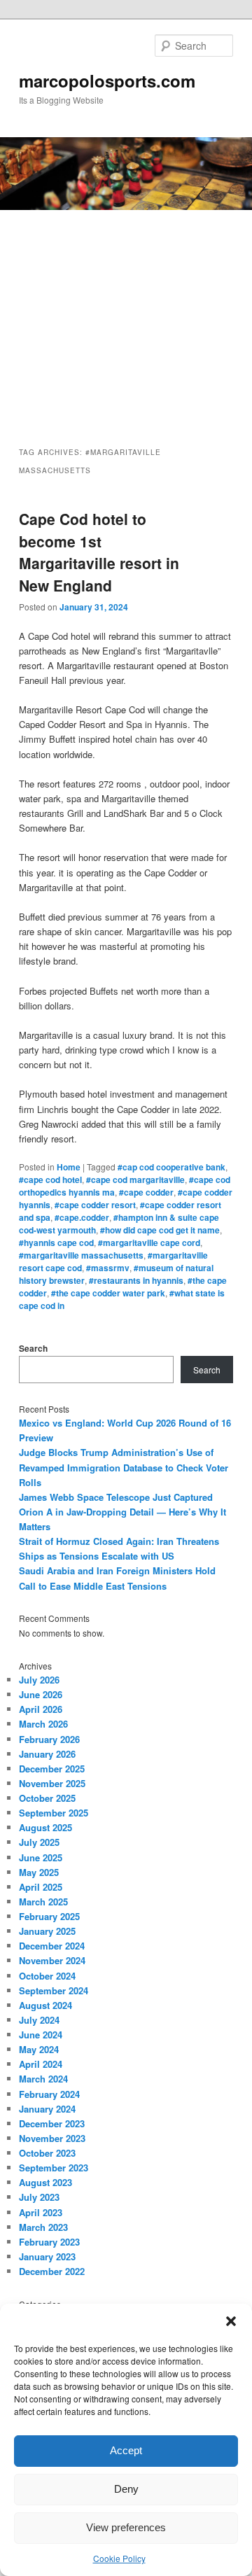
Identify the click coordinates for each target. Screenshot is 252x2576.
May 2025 (39, 1872)
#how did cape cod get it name (160, 1230)
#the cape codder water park (108, 1293)
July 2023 (39, 2197)
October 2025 (47, 1798)
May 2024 (39, 2049)
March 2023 (43, 2227)
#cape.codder (82, 1217)
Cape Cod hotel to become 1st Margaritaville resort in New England (99, 552)
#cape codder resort (95, 1205)
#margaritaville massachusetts (81, 1255)
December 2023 (52, 2123)
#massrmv (108, 1268)
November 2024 (52, 1960)
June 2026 (41, 1694)
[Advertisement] (126, 316)
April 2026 (41, 1709)
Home (69, 1167)
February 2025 (49, 1916)
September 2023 (54, 2168)
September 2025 (54, 1813)
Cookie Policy (119, 2558)
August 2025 (45, 1827)
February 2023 (49, 2242)
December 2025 (52, 1769)
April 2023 (41, 2212)
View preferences (126, 2527)
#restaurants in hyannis (136, 1280)
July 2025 (39, 1842)
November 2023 (52, 2138)
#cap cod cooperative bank (171, 1167)
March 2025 (43, 1902)
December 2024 (52, 1946)
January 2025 (47, 1931)
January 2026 (47, 1754)
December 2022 (52, 2271)
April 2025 (41, 1887)
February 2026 (49, 1739)
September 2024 (54, 1990)
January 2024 (47, 2109)
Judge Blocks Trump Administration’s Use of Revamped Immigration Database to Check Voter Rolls (124, 1467)
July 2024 (39, 2020)
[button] (231, 2321)
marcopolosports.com (107, 80)
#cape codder (146, 1192)
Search (33, 1348)
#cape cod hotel (50, 1179)
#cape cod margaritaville (135, 1179)
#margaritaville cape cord (149, 1242)
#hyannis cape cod (56, 1242)
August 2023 (45, 2182)
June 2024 (41, 2035)
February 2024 (49, 2094)
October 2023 (47, 2153)
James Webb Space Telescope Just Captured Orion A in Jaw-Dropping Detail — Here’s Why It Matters (122, 1512)
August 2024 (45, 2005)
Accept (126, 2450)
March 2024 (43, 2079)
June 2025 (41, 1857)
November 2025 (52, 1783)
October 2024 (47, 1976)
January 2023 (47, 2256)
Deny (126, 2489)
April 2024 (41, 2064)
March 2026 (43, 1724)
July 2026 (39, 1680)
